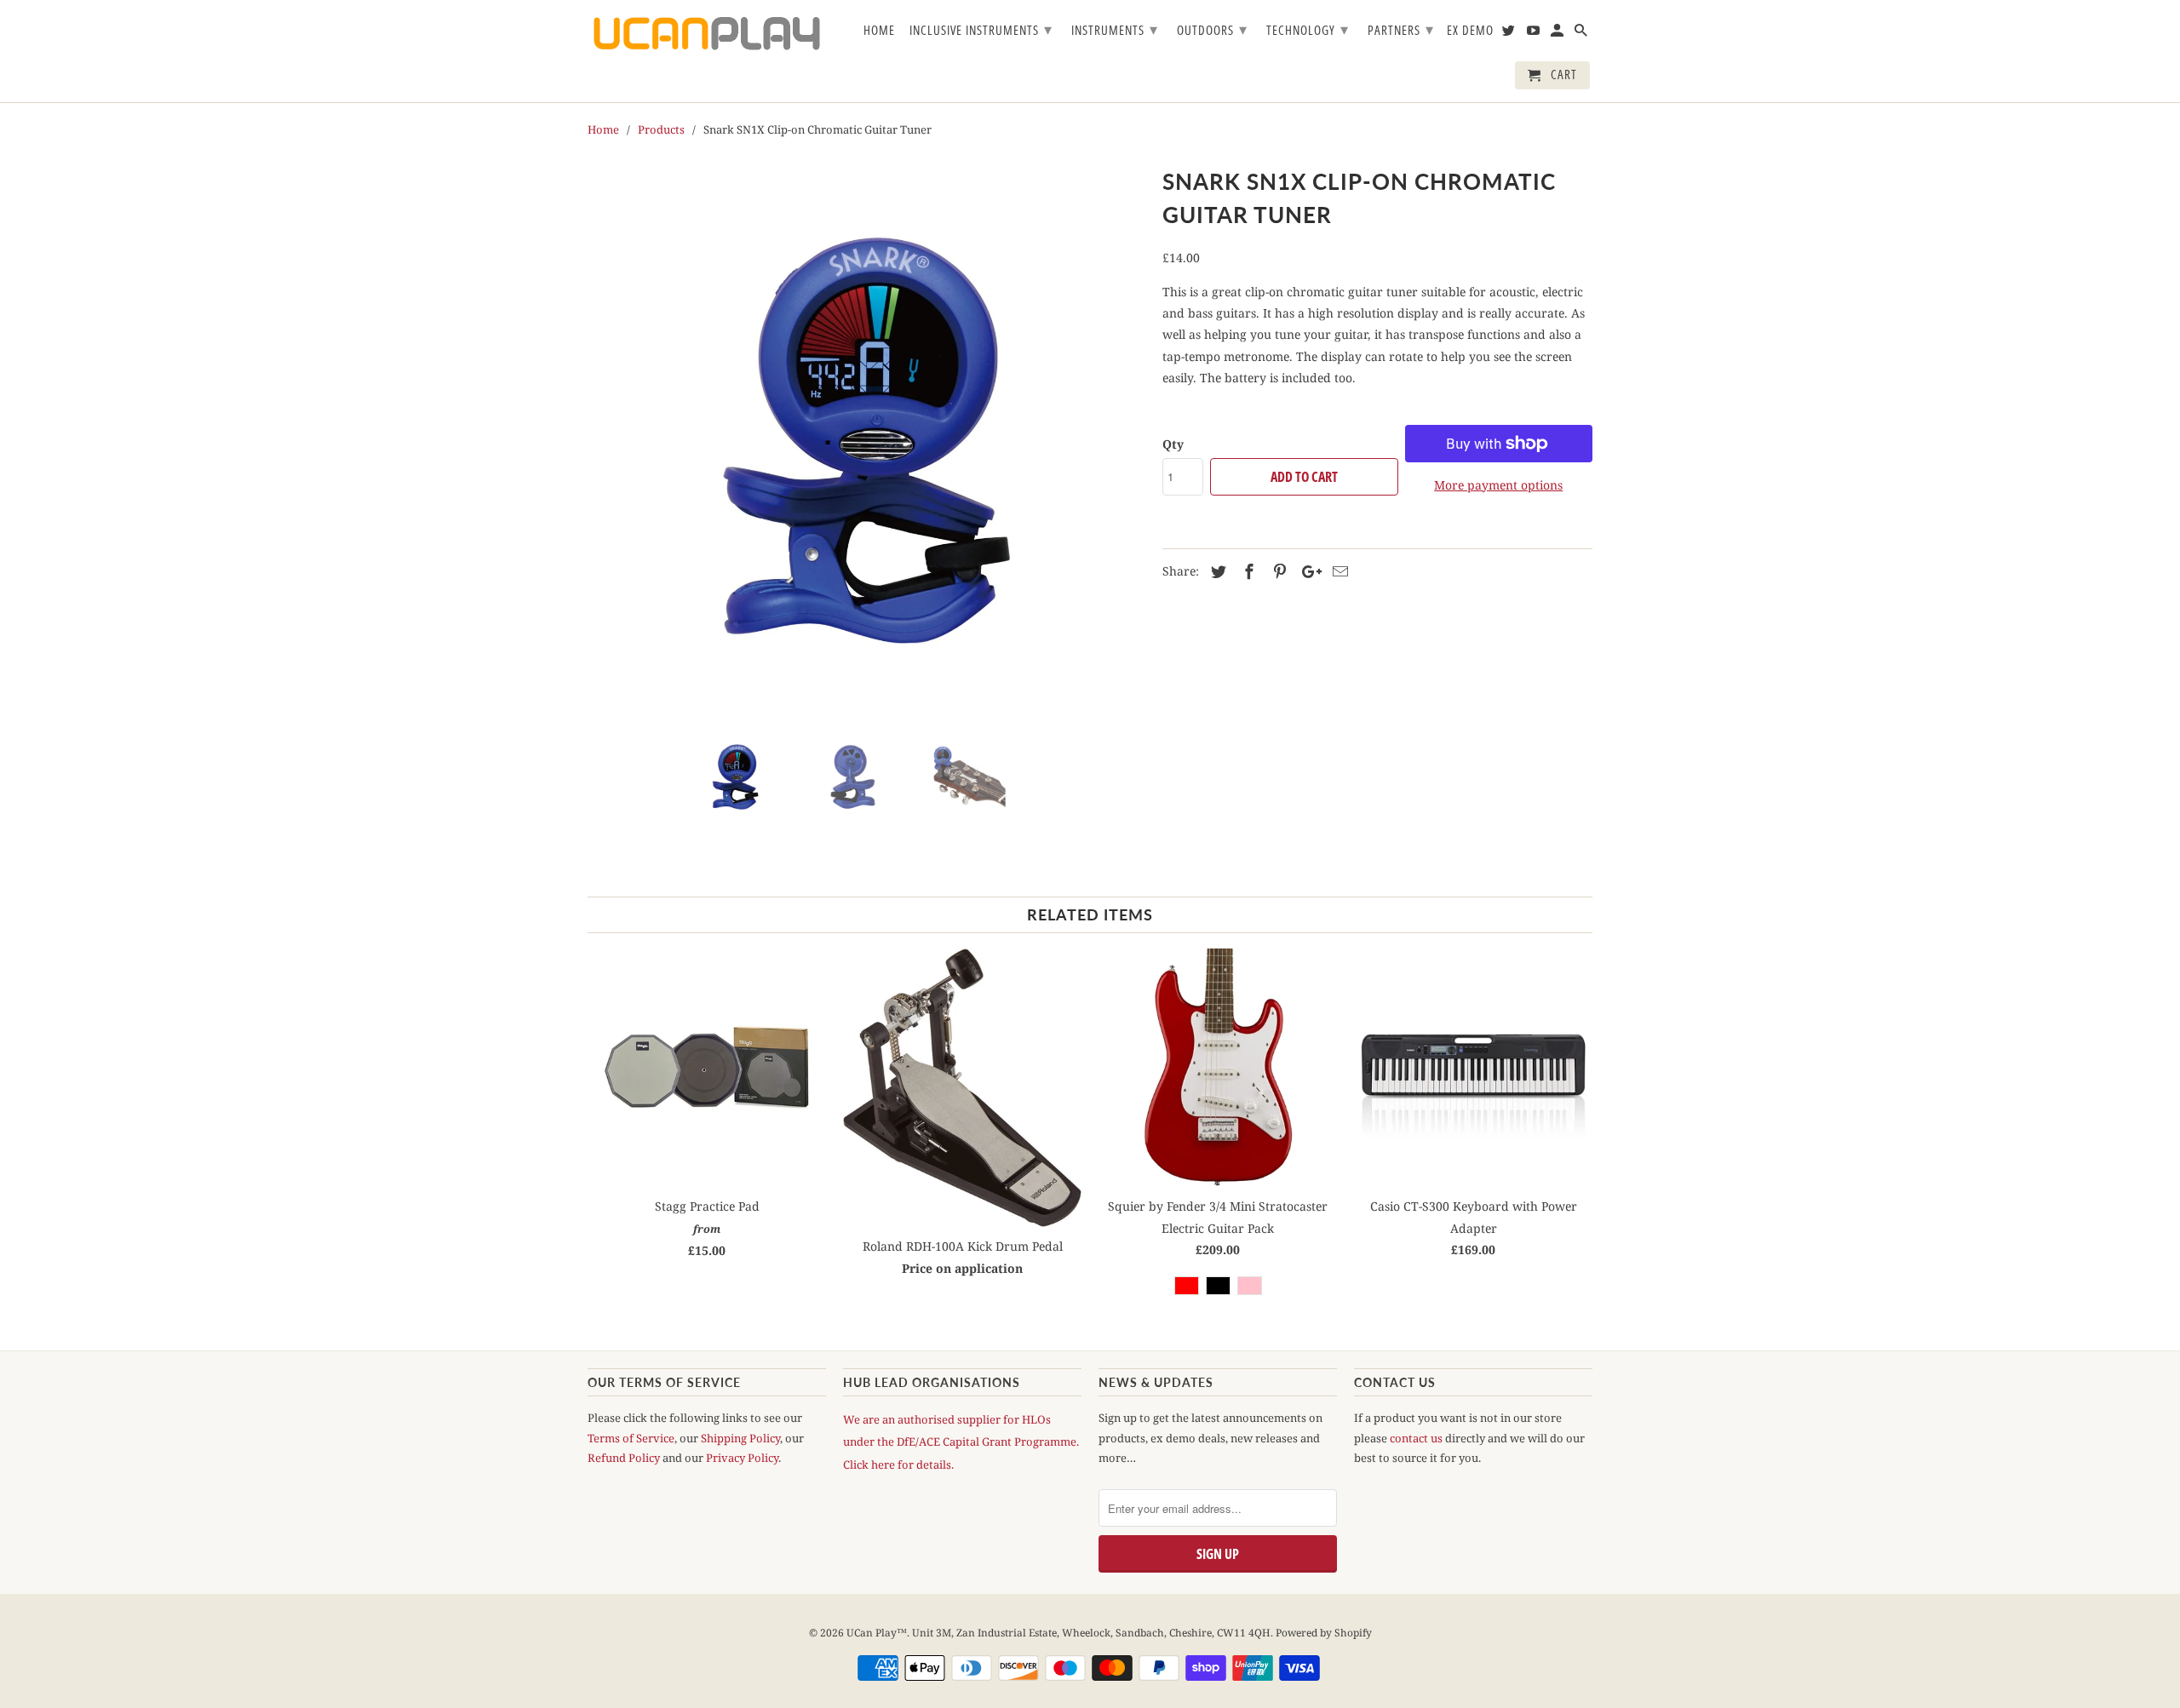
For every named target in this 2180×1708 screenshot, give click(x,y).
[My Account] (1558, 34)
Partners (1401, 29)
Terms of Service (631, 1438)
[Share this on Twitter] (1216, 571)
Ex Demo (1470, 31)
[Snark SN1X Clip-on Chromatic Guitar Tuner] (866, 441)
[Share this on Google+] (1307, 571)
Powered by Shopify (1324, 1633)
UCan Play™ (877, 1633)
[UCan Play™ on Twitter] (1510, 34)
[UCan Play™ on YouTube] (1535, 34)
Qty (1173, 444)
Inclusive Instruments (981, 29)
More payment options (1498, 485)
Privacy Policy (742, 1458)
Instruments (1115, 29)
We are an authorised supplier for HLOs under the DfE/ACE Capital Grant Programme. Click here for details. (961, 1441)
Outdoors (1212, 29)
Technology (1308, 29)
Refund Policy (624, 1458)
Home (879, 31)
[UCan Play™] (707, 34)
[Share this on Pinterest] (1277, 571)
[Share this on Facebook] (1247, 571)
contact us (1416, 1438)
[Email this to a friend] (1338, 571)
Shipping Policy (740, 1438)
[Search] (1582, 34)
